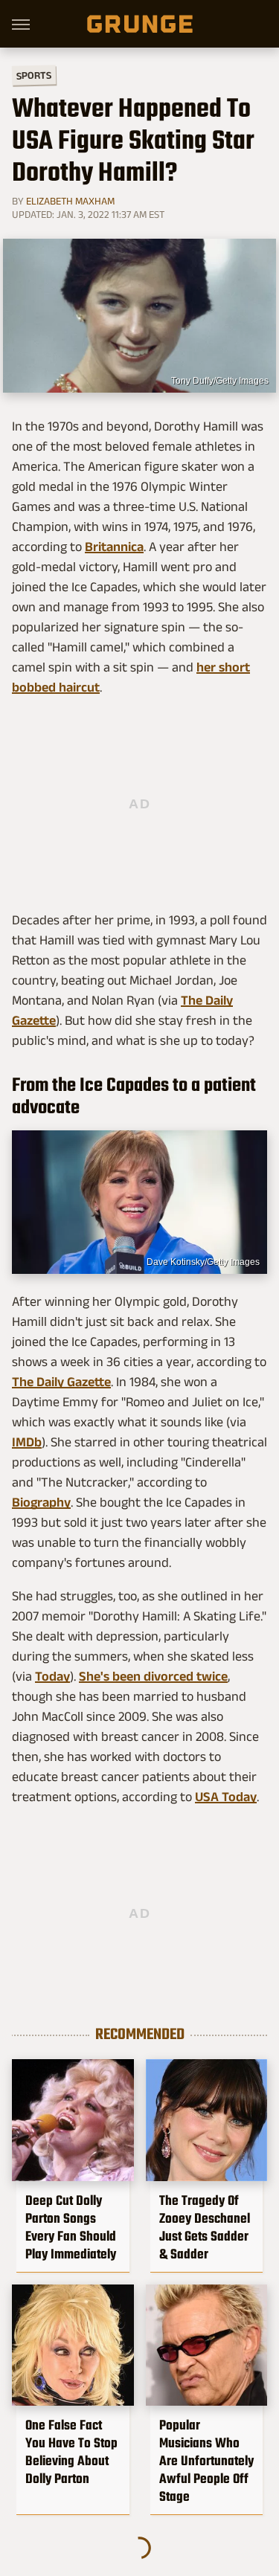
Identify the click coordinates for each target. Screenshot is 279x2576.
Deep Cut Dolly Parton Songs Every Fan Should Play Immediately (71, 2227)
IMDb (27, 1442)
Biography (41, 1502)
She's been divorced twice (153, 1676)
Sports (34, 75)
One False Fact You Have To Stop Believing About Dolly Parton (71, 2452)
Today (52, 1676)
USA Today (226, 1797)
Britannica (114, 547)
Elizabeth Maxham (70, 201)
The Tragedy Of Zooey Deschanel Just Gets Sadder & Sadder (205, 2227)
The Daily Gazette (61, 1382)
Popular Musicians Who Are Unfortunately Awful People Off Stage (206, 2461)
